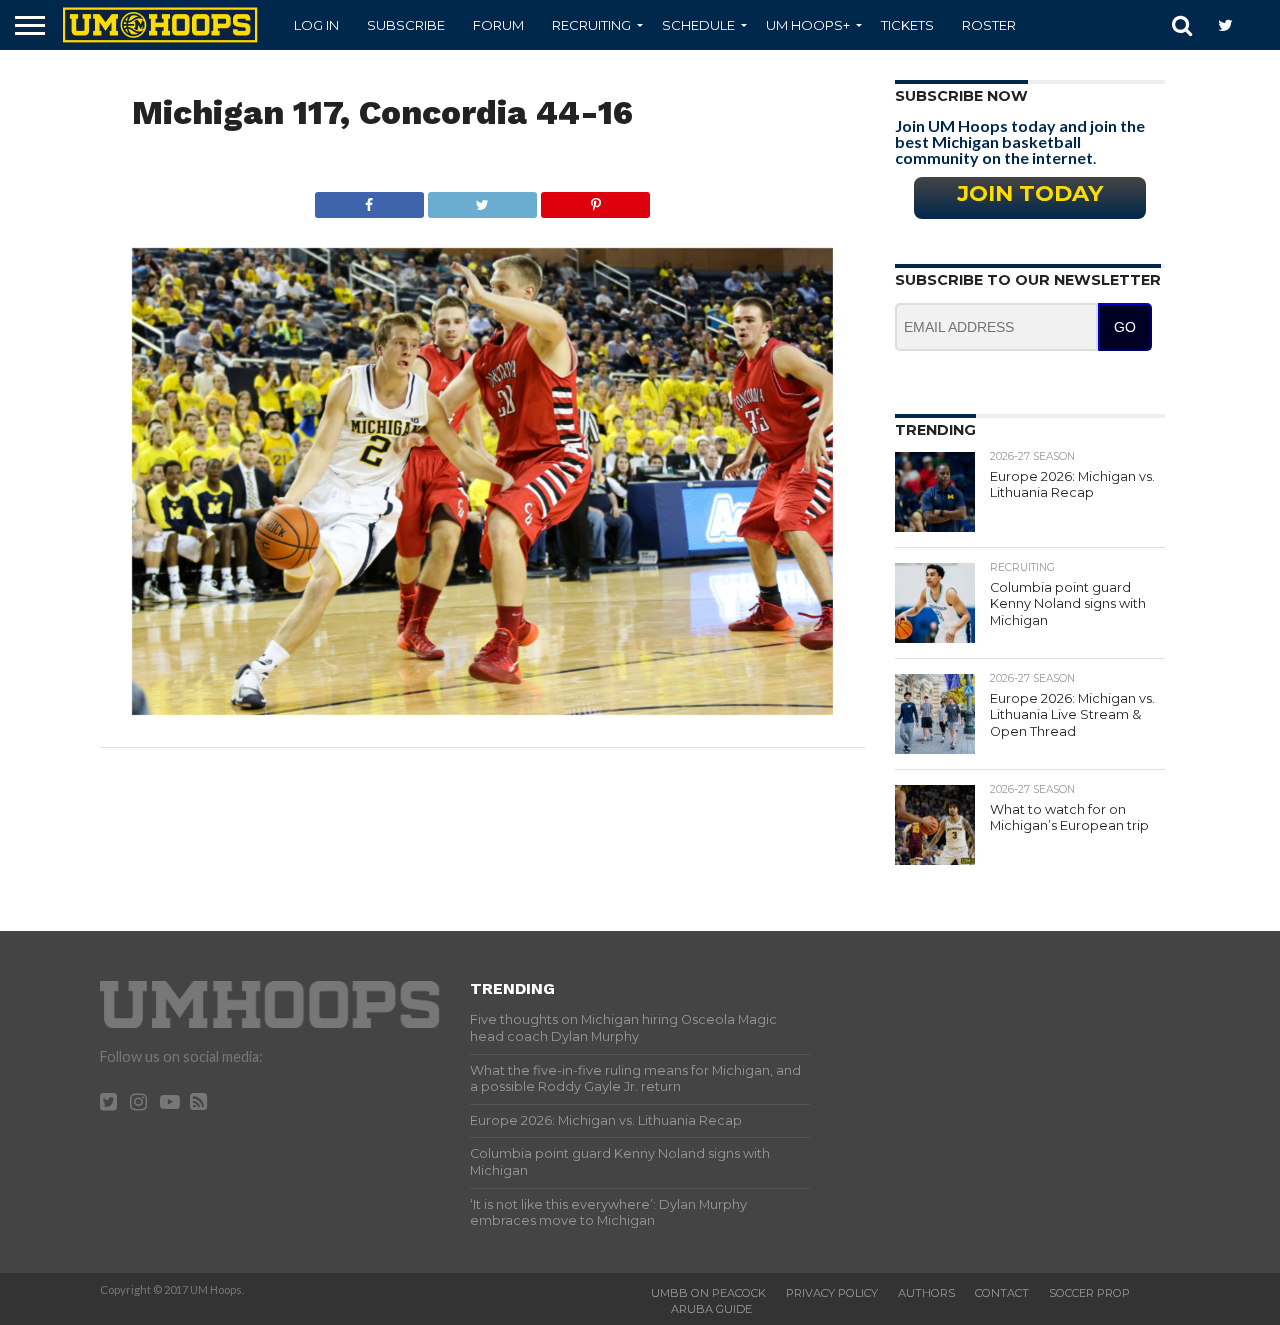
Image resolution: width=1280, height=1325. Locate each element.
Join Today (1030, 193)
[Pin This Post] (595, 199)
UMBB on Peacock (708, 1293)
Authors (926, 1293)
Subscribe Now (961, 96)
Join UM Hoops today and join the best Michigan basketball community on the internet (1020, 141)
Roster (989, 25)
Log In (316, 25)
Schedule (698, 25)
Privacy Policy (832, 1293)
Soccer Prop (1089, 1293)
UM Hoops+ (808, 25)
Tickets (907, 25)
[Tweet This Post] (482, 199)
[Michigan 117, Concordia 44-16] (482, 708)
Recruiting (591, 25)
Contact (1002, 1293)
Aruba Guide (711, 1309)
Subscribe (406, 25)
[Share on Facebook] (369, 199)
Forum (498, 25)
